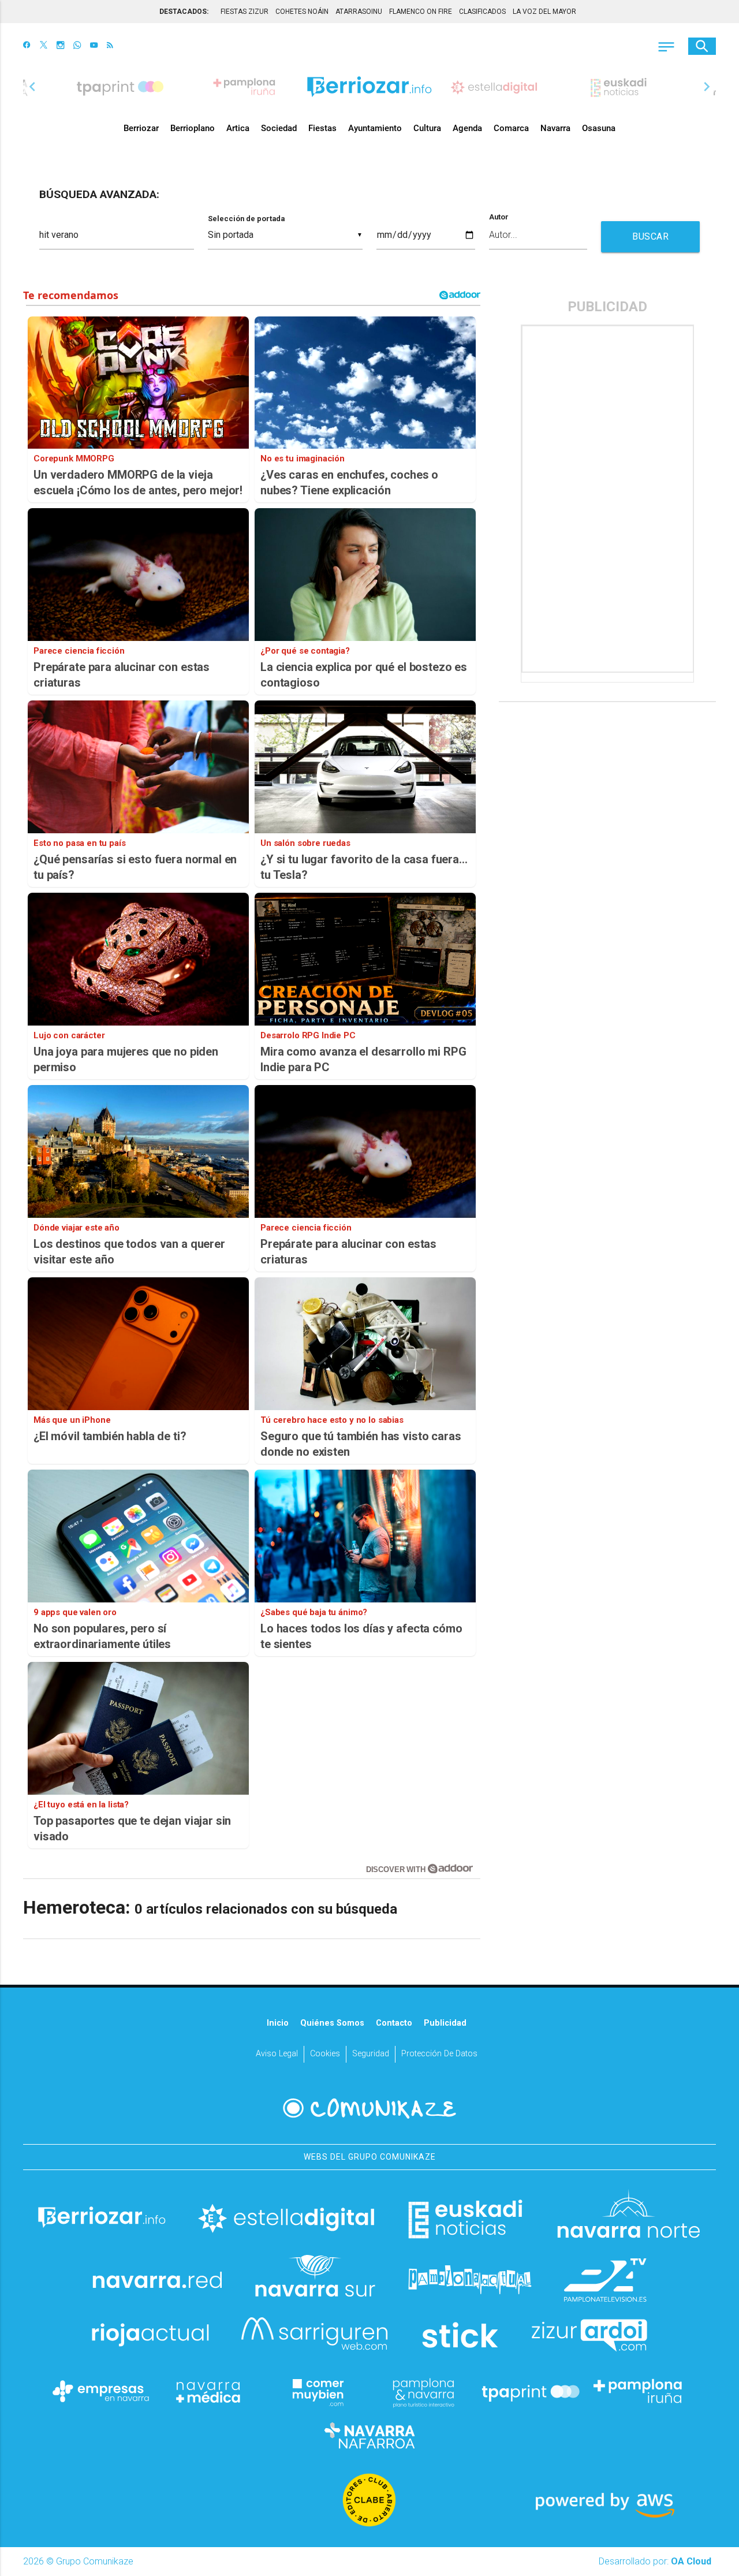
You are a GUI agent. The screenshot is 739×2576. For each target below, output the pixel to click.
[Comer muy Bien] (316, 2391)
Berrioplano (193, 128)
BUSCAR (650, 236)
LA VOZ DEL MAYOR (544, 12)
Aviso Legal (277, 2054)
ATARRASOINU (359, 12)
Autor (499, 217)
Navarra (555, 128)
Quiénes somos (332, 2023)
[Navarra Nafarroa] (369, 2435)
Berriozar (141, 128)
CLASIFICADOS (482, 12)
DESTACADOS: (184, 12)
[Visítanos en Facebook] (27, 46)
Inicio (278, 2023)
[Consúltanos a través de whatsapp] (77, 46)
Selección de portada (246, 219)
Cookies (325, 2054)
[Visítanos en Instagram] (60, 46)
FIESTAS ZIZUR (245, 12)
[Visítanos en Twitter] (44, 46)
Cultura (427, 128)
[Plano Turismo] (423, 2391)
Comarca (511, 128)
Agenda (467, 128)
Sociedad (279, 128)
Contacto (394, 2023)
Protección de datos (439, 2054)
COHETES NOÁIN (302, 12)
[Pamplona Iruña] (638, 2391)
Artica (238, 128)
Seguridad (371, 2054)
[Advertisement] (609, 499)
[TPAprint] (531, 2391)
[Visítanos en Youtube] (94, 46)
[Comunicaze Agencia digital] (369, 2108)
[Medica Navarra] (208, 2391)
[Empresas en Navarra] (101, 2391)
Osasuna (599, 128)
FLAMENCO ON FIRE (421, 12)
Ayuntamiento (375, 128)
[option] (369, 87)
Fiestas (322, 128)
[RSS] (110, 46)
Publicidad (445, 2023)
